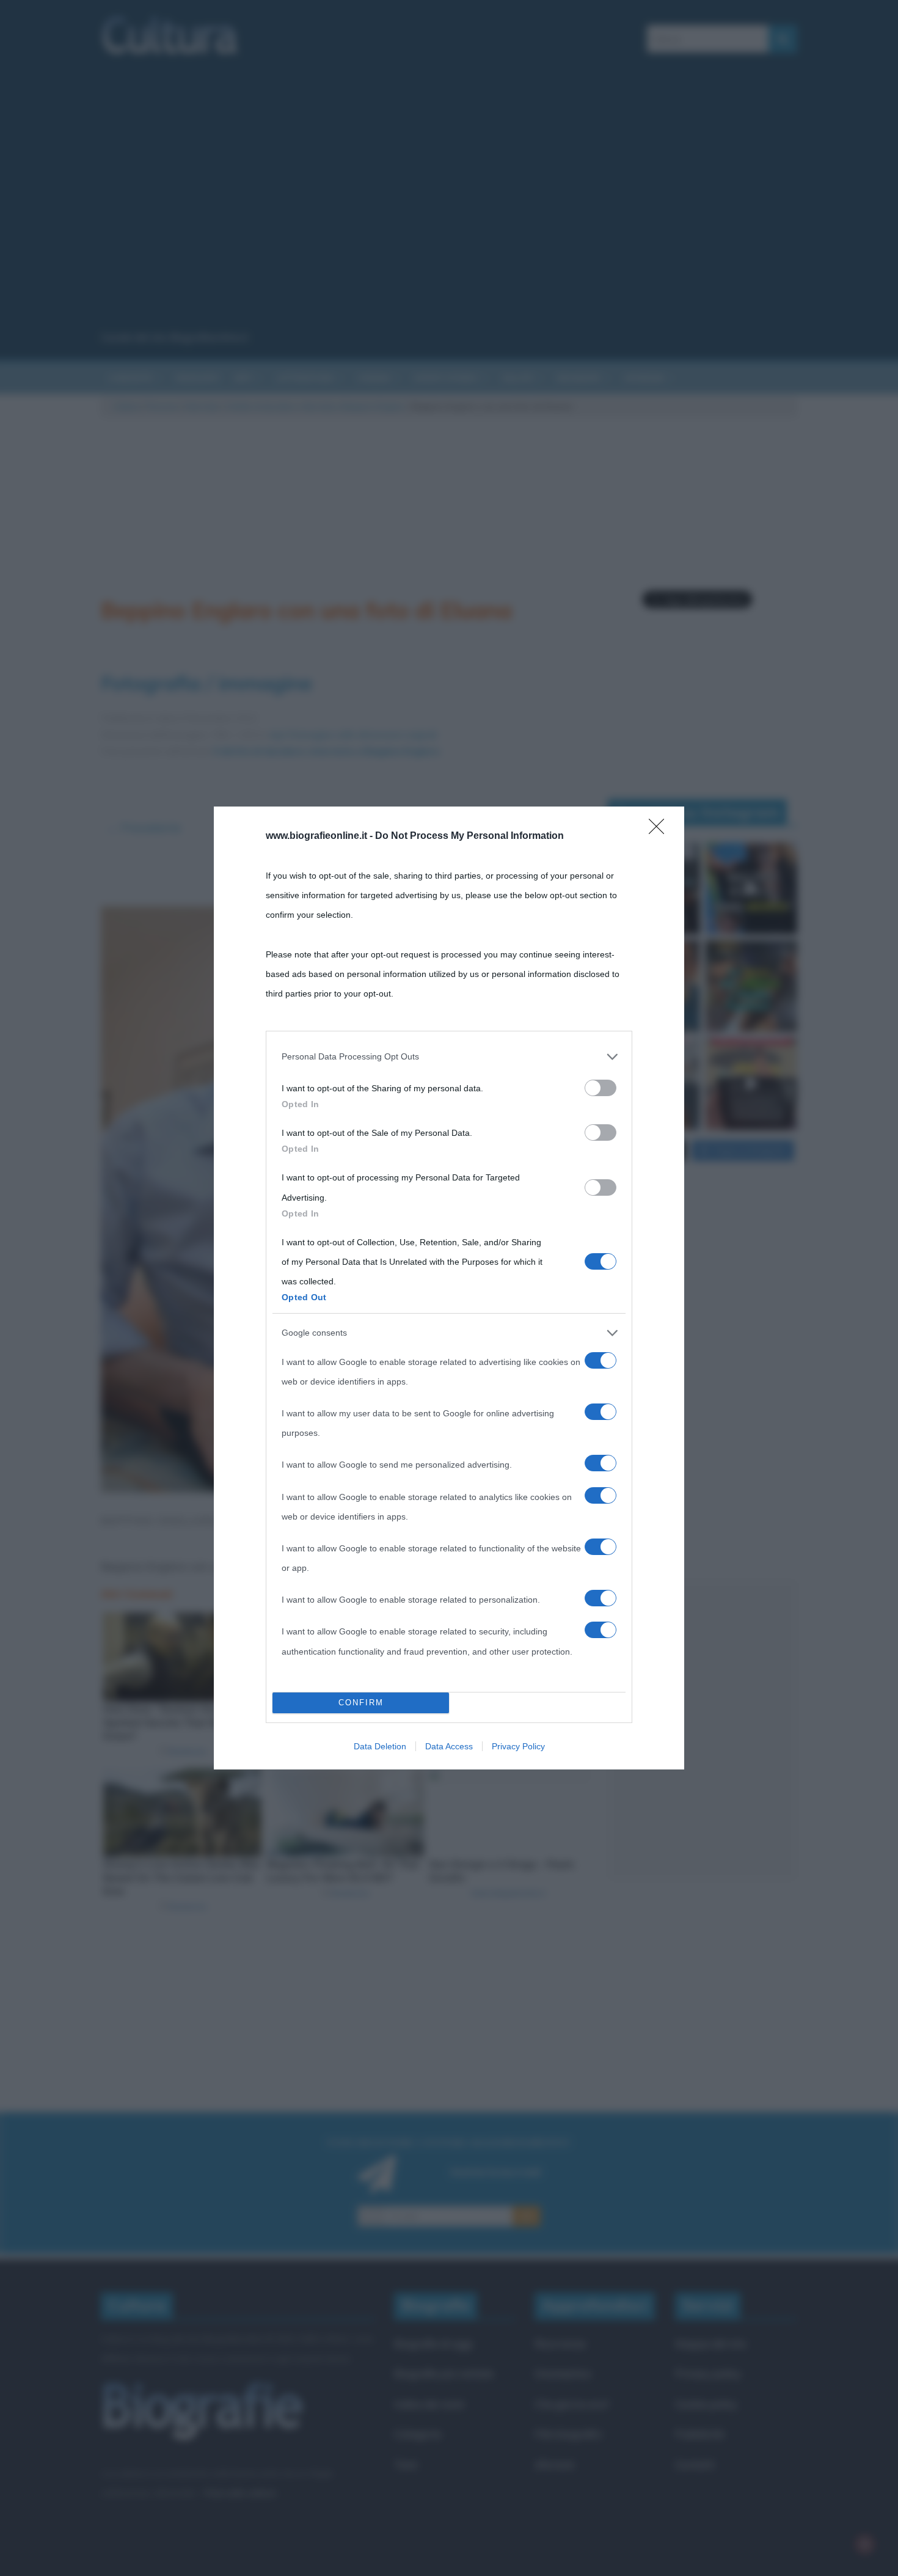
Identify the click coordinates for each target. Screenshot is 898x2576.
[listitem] (449, 1056)
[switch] (600, 1088)
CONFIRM (361, 1703)
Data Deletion (380, 1746)
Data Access (449, 1746)
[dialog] (449, 1288)
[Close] (660, 830)
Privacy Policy (518, 1746)
